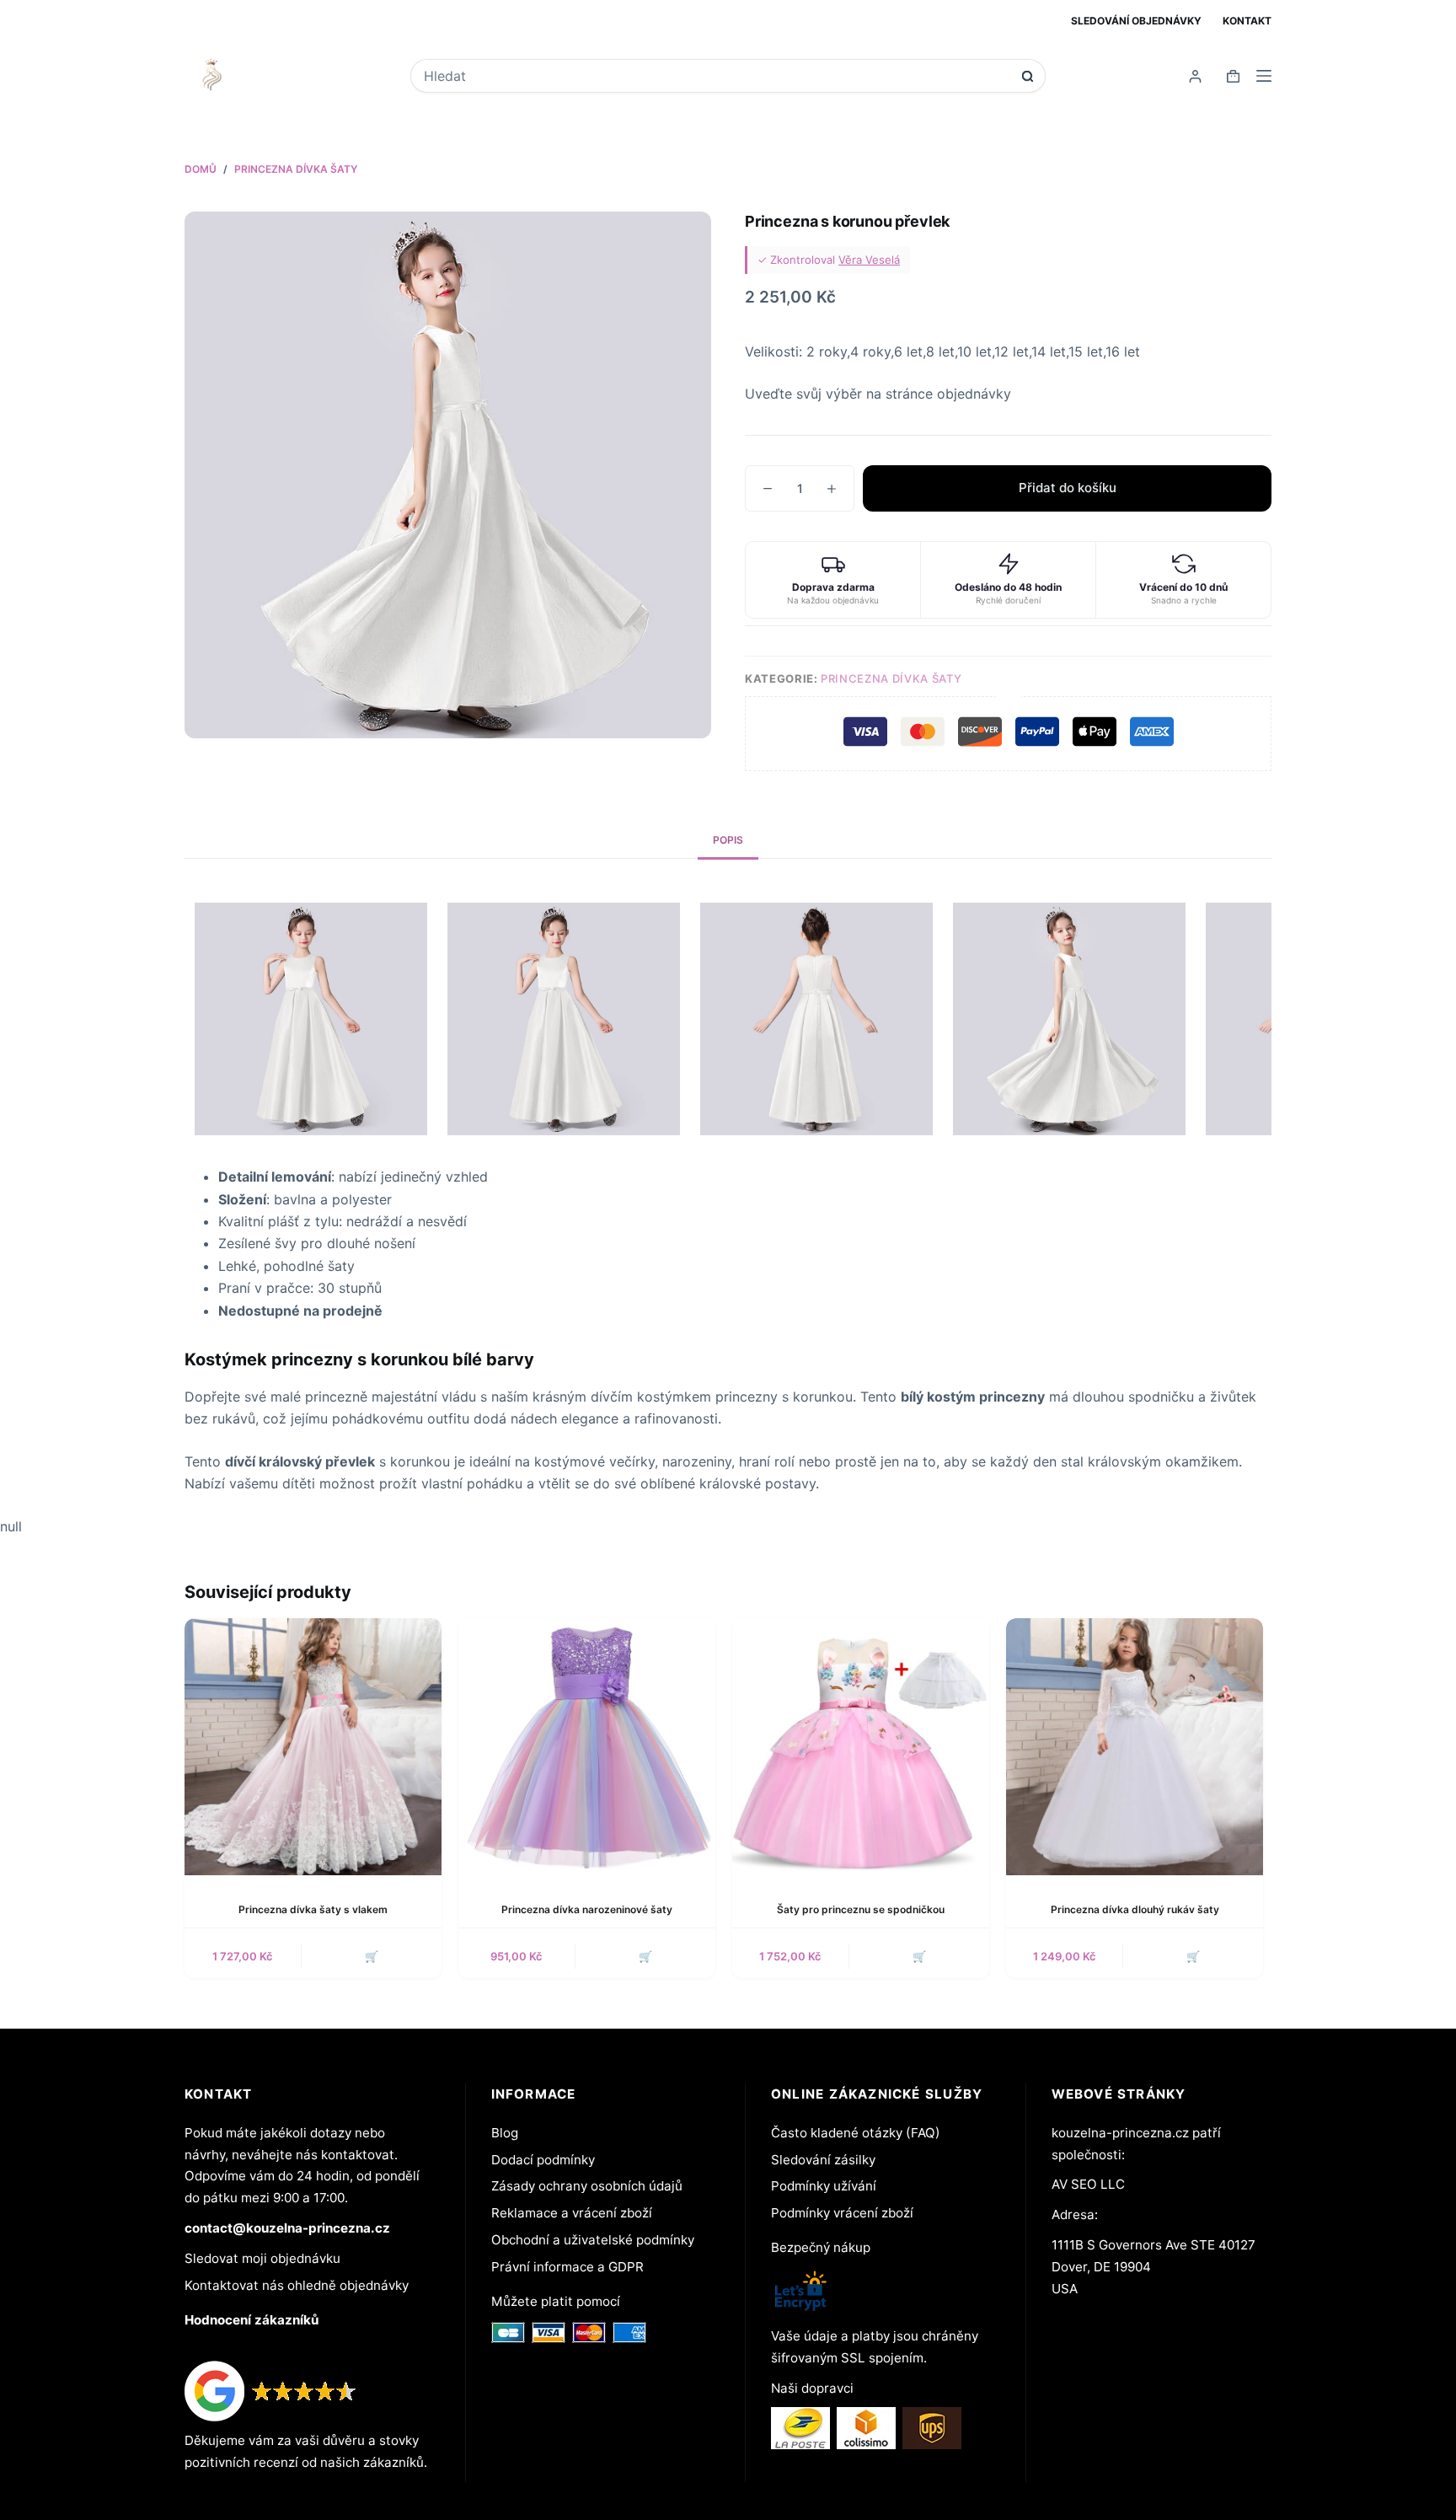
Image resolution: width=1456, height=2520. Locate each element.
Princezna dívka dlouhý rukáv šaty (1135, 1909)
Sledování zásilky (823, 2160)
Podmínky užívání (824, 2186)
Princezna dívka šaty (891, 678)
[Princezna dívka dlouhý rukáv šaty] (1135, 1747)
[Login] (1195, 76)
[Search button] (1028, 76)
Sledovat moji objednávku (262, 2258)
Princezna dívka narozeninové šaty (587, 1909)
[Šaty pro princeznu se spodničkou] (861, 1747)
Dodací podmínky (543, 2160)
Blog (505, 2133)
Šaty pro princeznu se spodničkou (861, 1909)
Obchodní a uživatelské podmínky (593, 2240)
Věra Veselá (869, 260)
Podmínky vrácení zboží (842, 2213)
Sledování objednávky (1136, 21)
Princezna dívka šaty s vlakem (313, 1909)
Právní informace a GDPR (567, 2267)
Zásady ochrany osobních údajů (587, 2186)
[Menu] (1264, 76)
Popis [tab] (728, 840)
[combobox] (717, 76)
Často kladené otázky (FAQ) (856, 2133)
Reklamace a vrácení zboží (572, 2213)
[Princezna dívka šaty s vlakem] (313, 1747)
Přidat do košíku (1068, 488)
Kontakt (1247, 21)
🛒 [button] (645, 1956)
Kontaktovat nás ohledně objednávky (297, 2285)
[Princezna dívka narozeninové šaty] (587, 1747)
